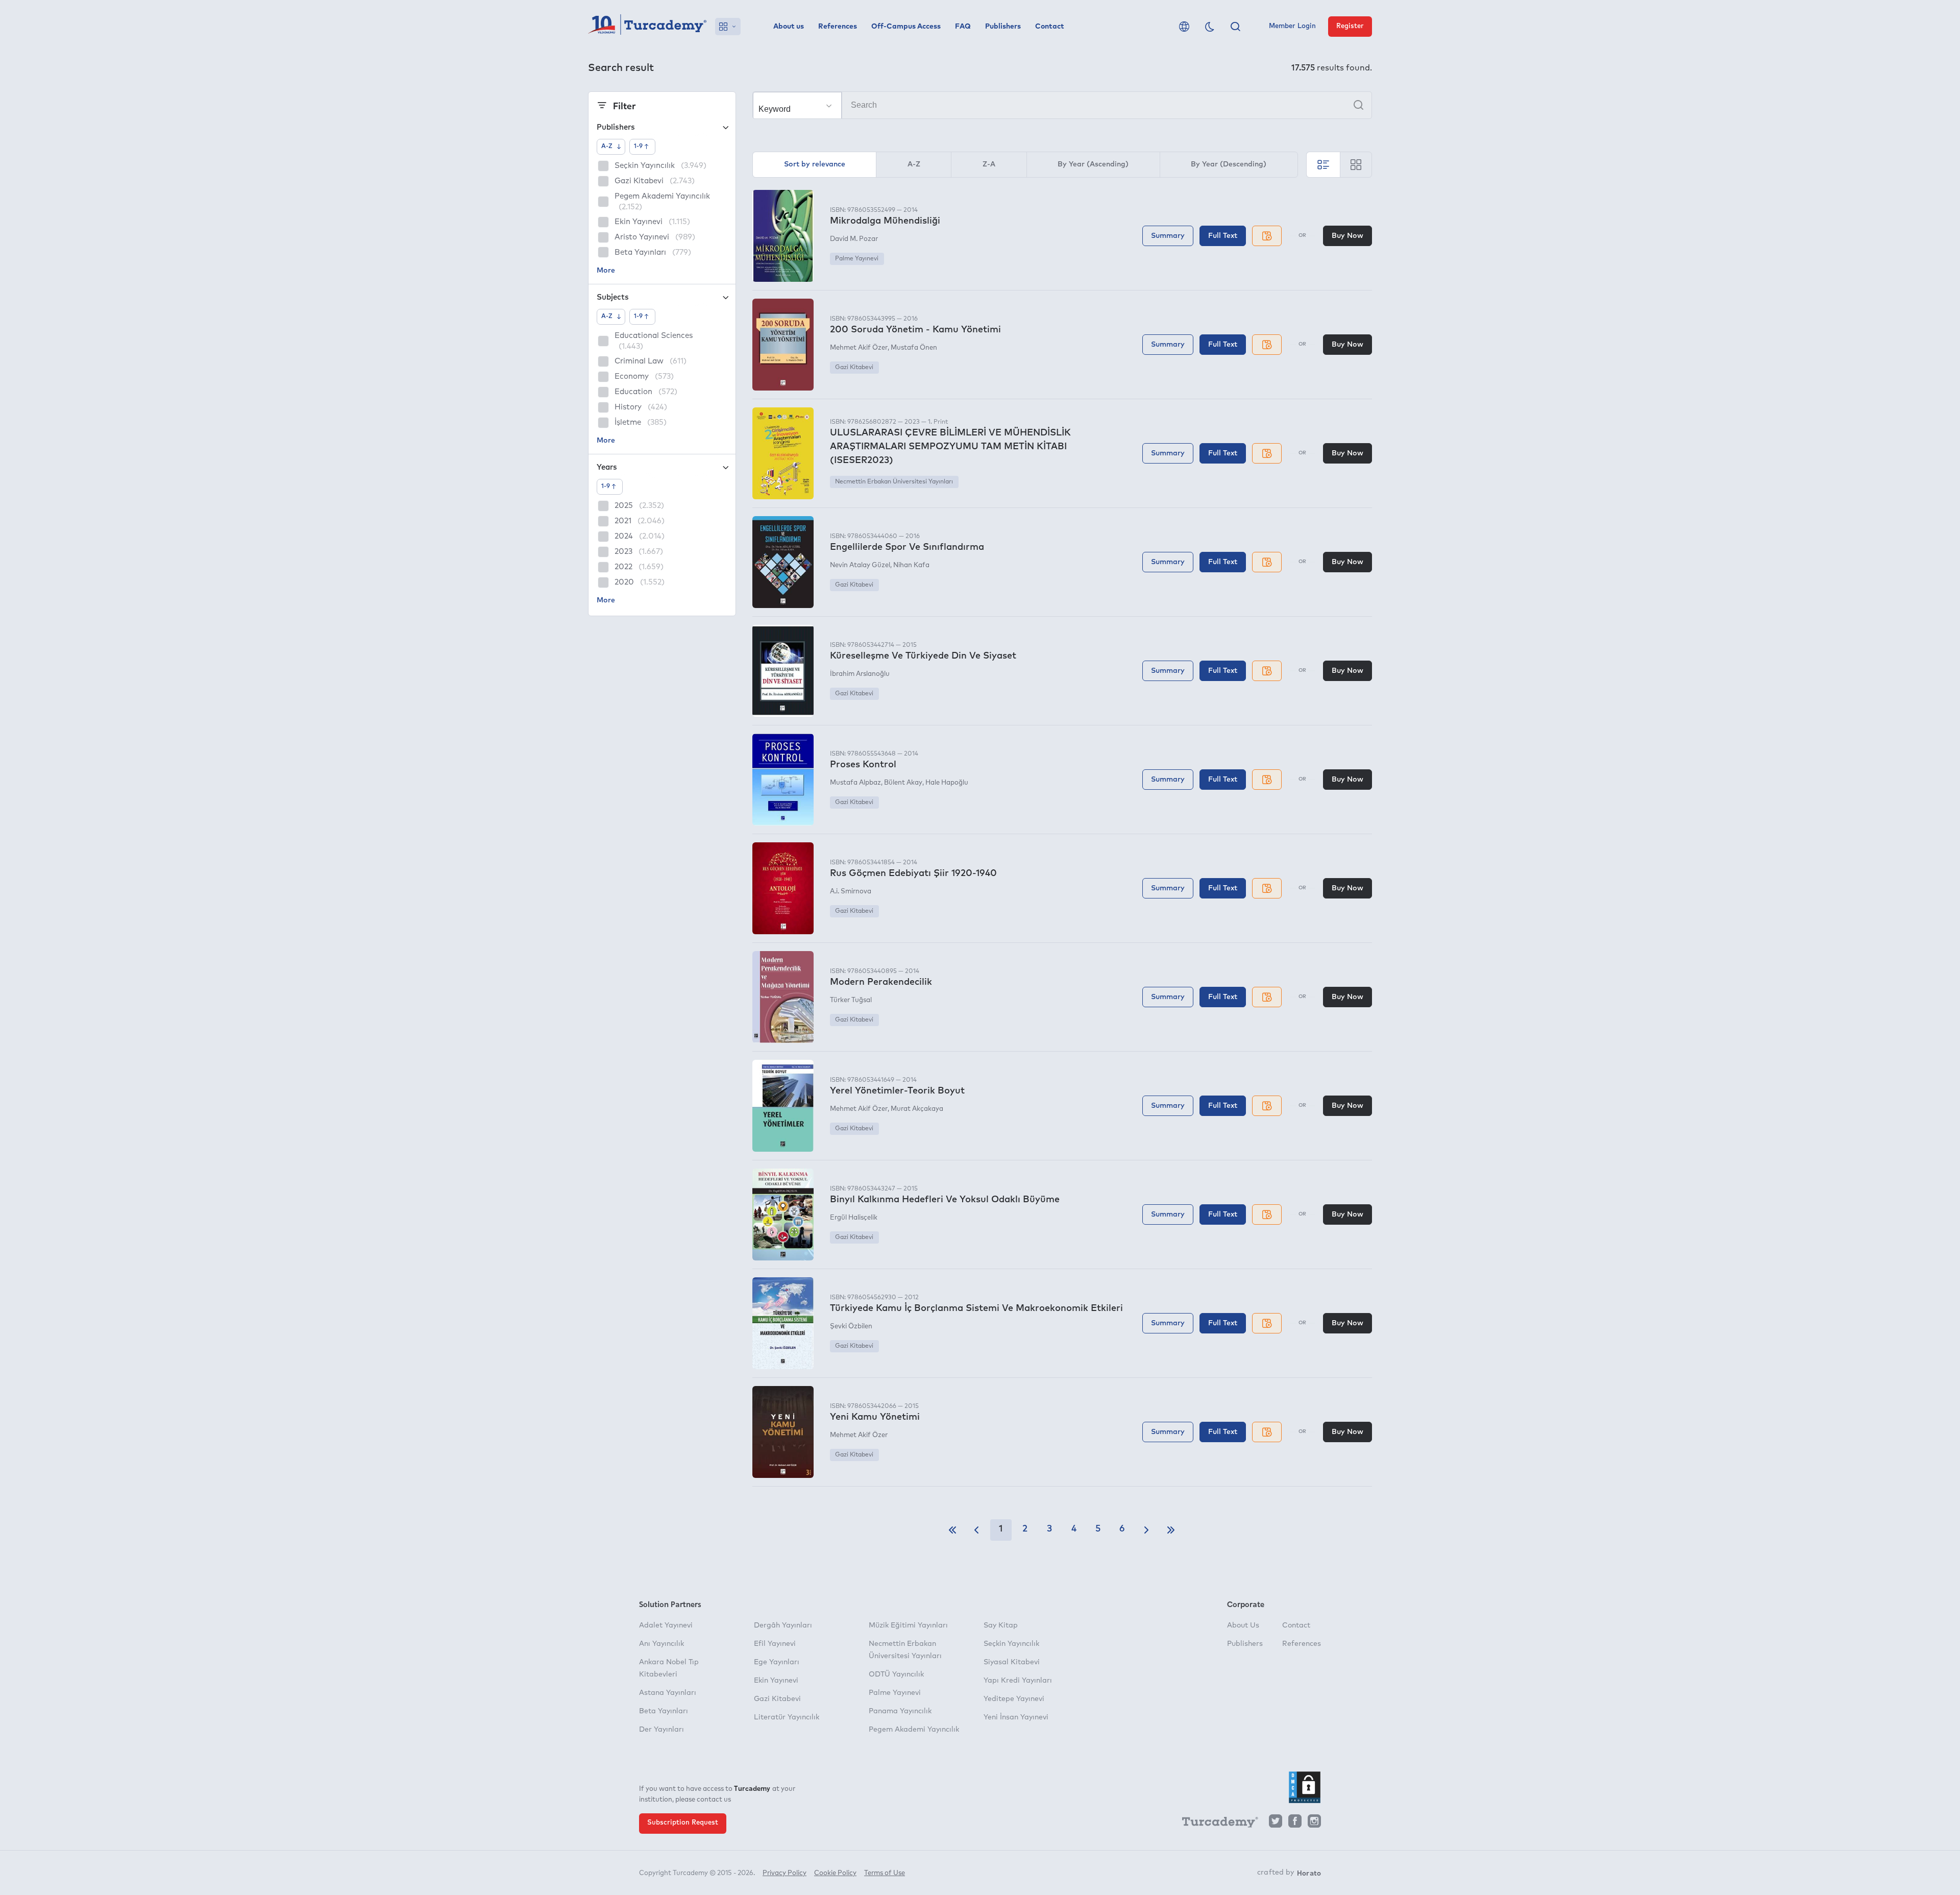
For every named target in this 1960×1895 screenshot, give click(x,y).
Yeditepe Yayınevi (1014, 1699)
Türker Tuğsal (851, 1000)
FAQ (963, 27)
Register (1350, 26)
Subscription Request (683, 1823)
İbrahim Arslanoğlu (860, 674)
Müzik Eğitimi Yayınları (908, 1625)
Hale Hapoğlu (947, 783)
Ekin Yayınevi (776, 1681)
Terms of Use (885, 1873)
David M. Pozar (854, 239)
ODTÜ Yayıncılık (896, 1674)
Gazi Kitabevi (854, 368)
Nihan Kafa (911, 565)
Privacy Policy (785, 1873)
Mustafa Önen (914, 348)
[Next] (1146, 1530)
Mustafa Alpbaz (855, 783)
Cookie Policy (835, 1873)
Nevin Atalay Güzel (860, 565)
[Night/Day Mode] (1210, 27)
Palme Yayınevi (857, 259)
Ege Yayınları (777, 1662)
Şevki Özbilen (851, 1327)
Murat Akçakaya (917, 1109)
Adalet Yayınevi (666, 1625)
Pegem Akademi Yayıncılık (914, 1730)
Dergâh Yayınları (783, 1625)
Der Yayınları (661, 1730)
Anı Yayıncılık (661, 1644)
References (838, 27)
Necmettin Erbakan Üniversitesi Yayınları (894, 482)
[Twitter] (1276, 1824)
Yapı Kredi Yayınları (1018, 1681)
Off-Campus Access (906, 27)
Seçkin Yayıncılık (1011, 1644)
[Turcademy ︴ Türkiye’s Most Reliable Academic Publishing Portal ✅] (647, 27)
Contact (1050, 27)
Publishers (1003, 27)
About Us (1243, 1625)
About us (789, 27)
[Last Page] (1171, 1530)
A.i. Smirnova (851, 892)
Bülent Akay (903, 783)
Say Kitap (1001, 1625)
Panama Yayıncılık (900, 1711)
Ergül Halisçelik (854, 1218)
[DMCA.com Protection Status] (1305, 1787)
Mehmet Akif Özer (859, 348)
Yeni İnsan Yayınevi (1016, 1717)
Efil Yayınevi (775, 1644)
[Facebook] (1295, 1824)
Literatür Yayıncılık (787, 1717)
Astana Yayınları (668, 1693)
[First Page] (952, 1530)
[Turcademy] (1215, 1824)
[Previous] (976, 1530)
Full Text (1223, 236)
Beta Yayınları (664, 1711)
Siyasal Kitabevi (1012, 1662)
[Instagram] (1314, 1824)
